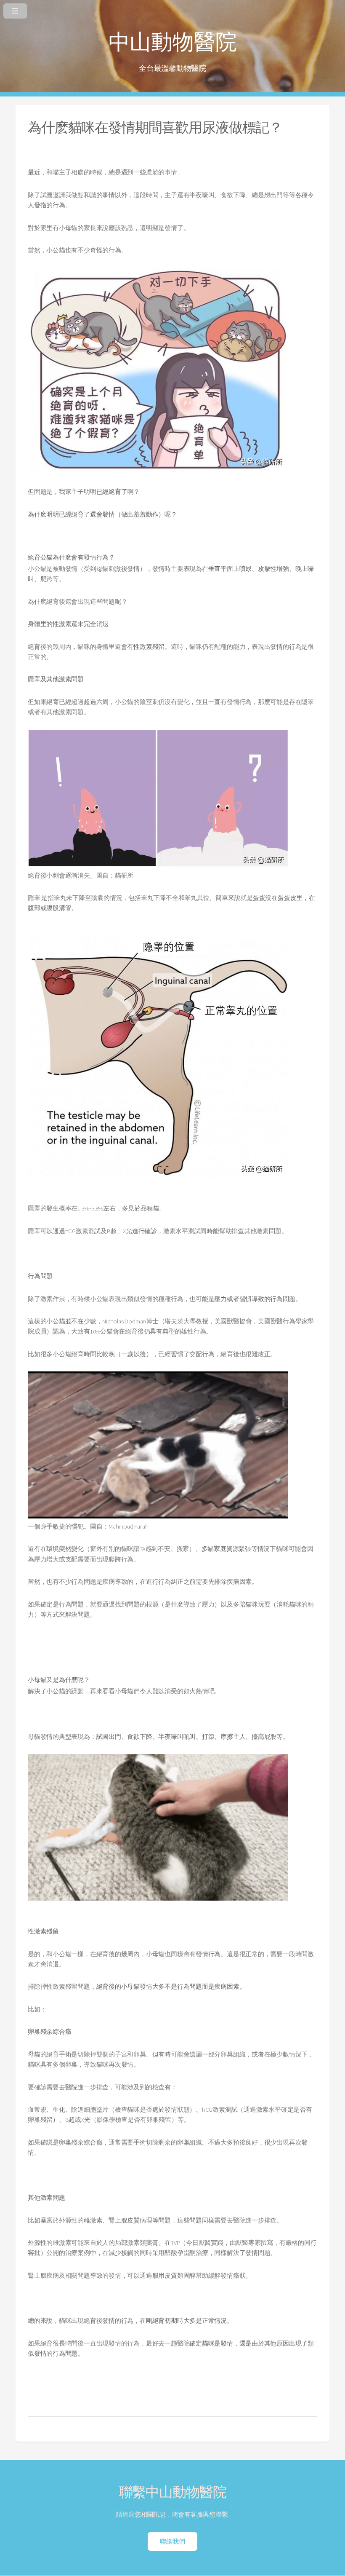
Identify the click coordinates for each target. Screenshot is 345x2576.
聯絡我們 (172, 2541)
